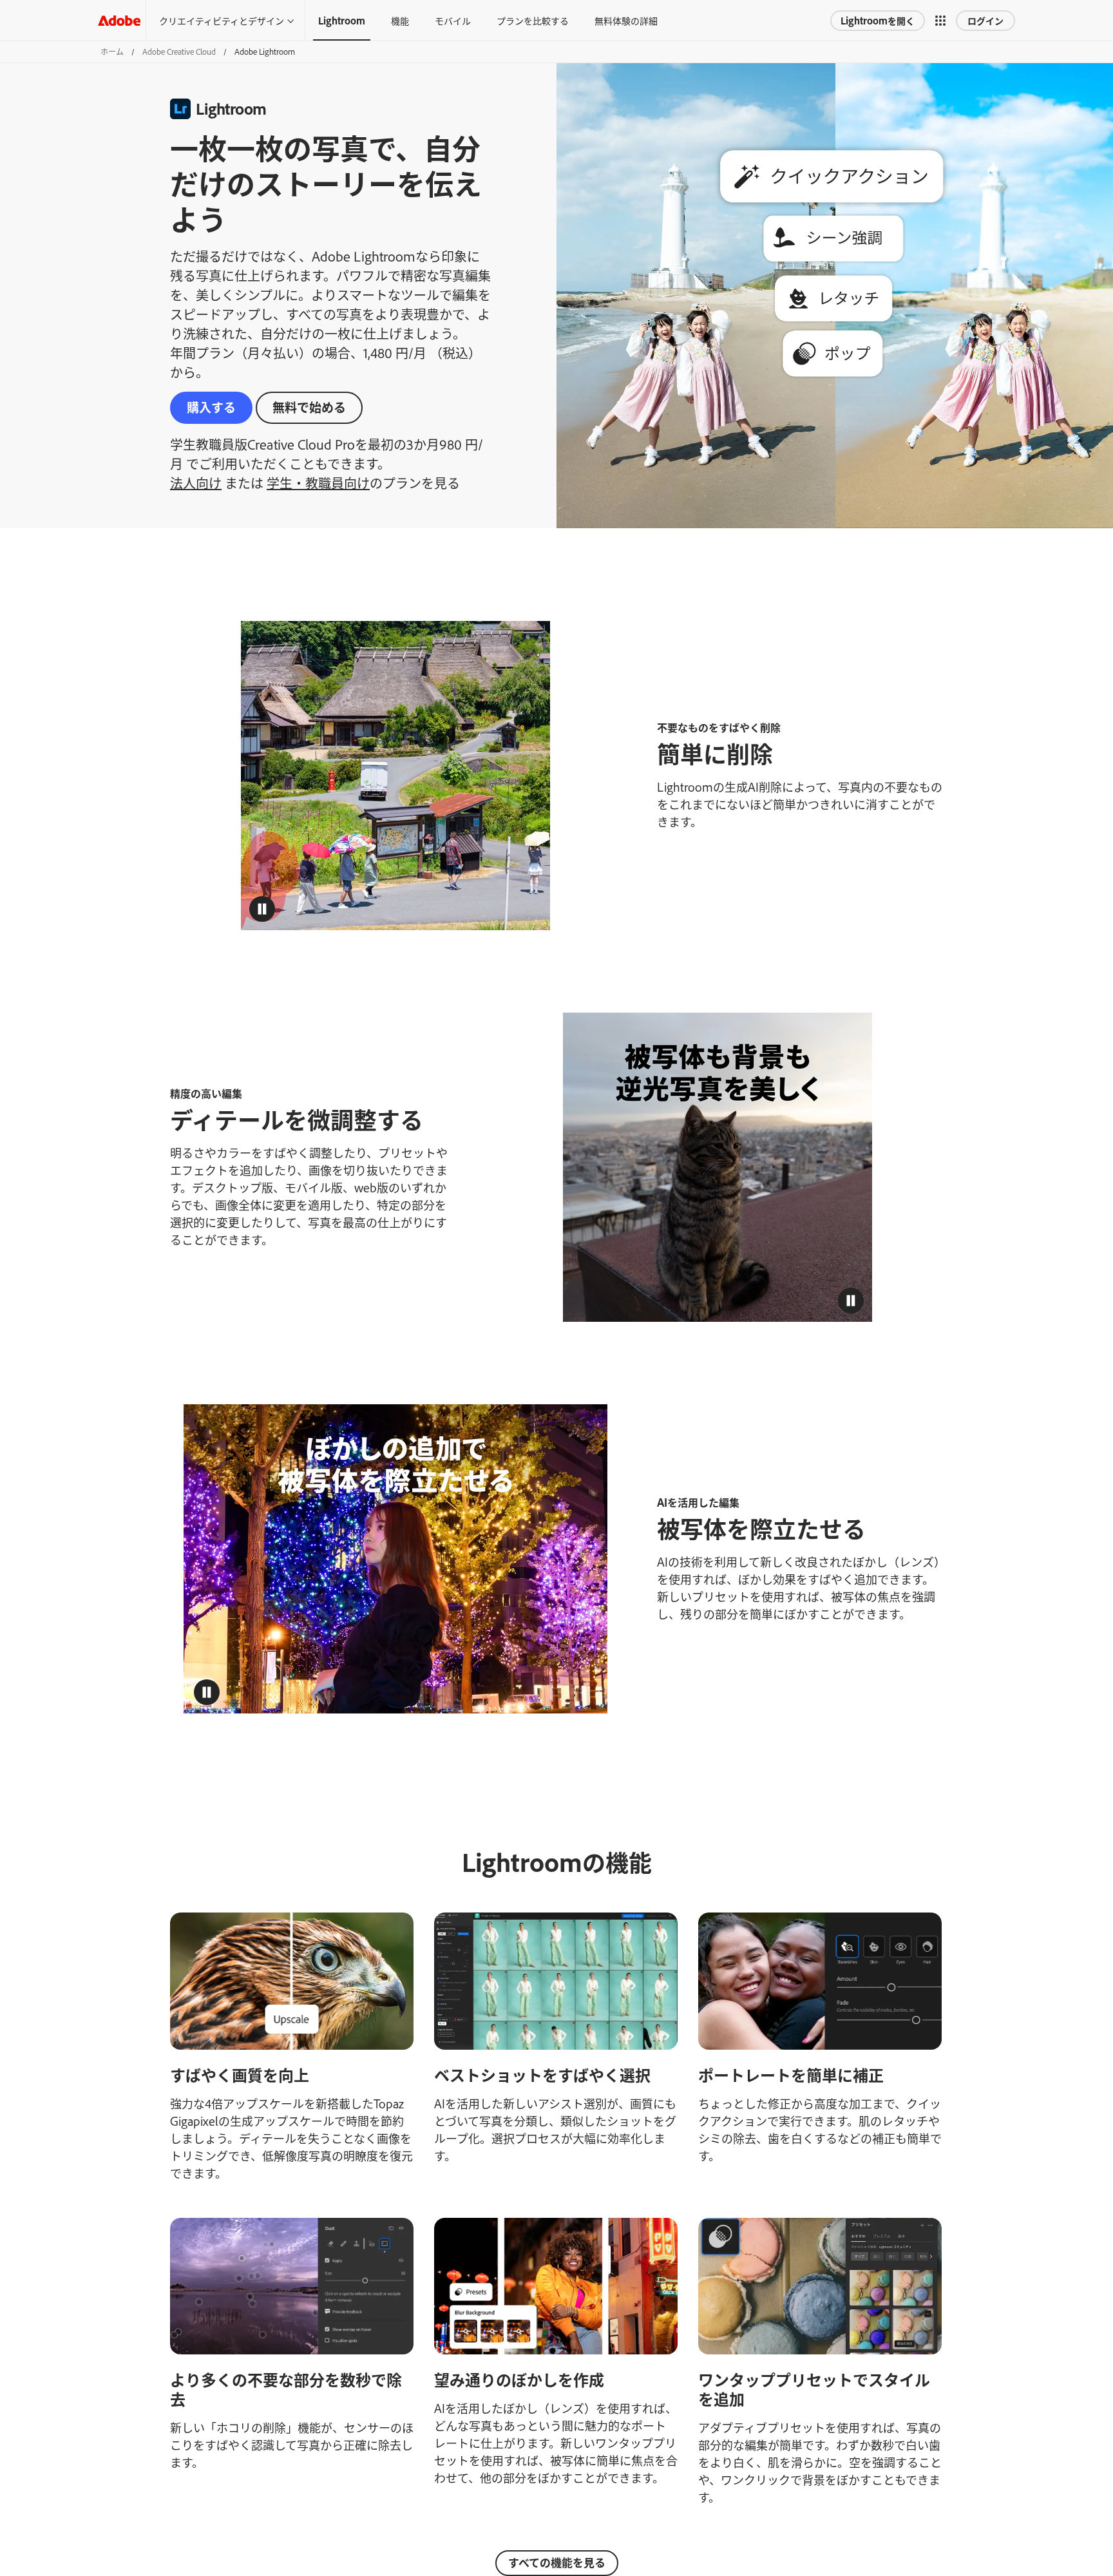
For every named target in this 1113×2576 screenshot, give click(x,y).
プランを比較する (533, 20)
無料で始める (309, 407)
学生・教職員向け (318, 482)
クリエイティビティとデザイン (222, 20)
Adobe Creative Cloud (179, 52)
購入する (211, 407)
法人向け (196, 482)
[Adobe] (119, 20)
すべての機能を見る (557, 2562)
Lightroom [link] (342, 20)
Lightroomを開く (878, 20)
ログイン (985, 20)
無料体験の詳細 (626, 20)
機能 (400, 20)
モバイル (453, 20)
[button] (940, 21)
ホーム (112, 52)
